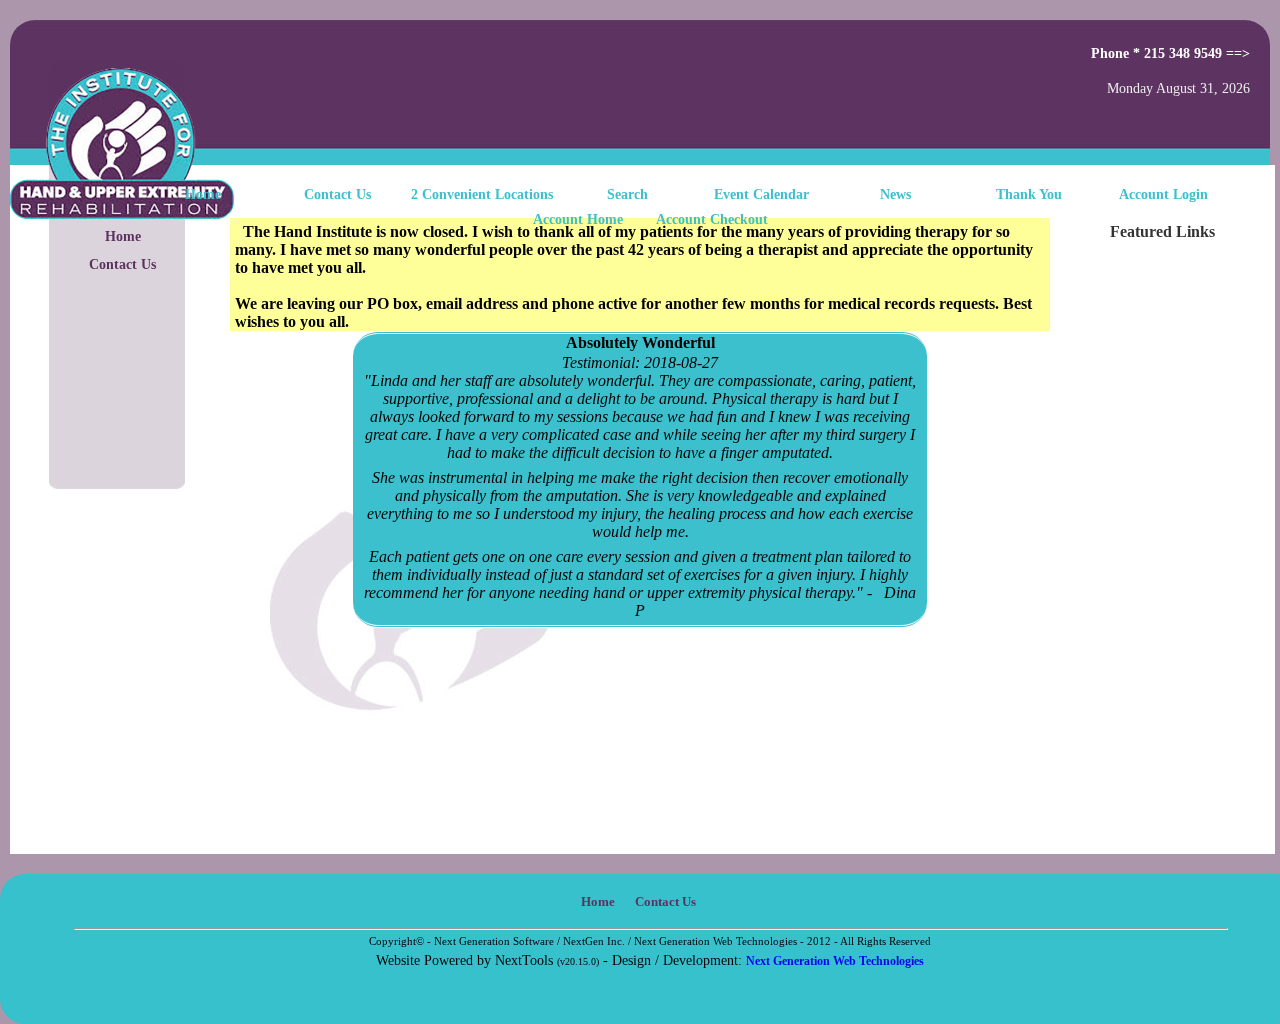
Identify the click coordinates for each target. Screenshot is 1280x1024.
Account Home (578, 219)
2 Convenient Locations (482, 194)
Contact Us (122, 264)
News (895, 194)
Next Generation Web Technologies (835, 961)
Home (123, 236)
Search (627, 194)
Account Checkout (712, 219)
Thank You (1029, 194)
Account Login (1163, 194)
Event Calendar (761, 194)
